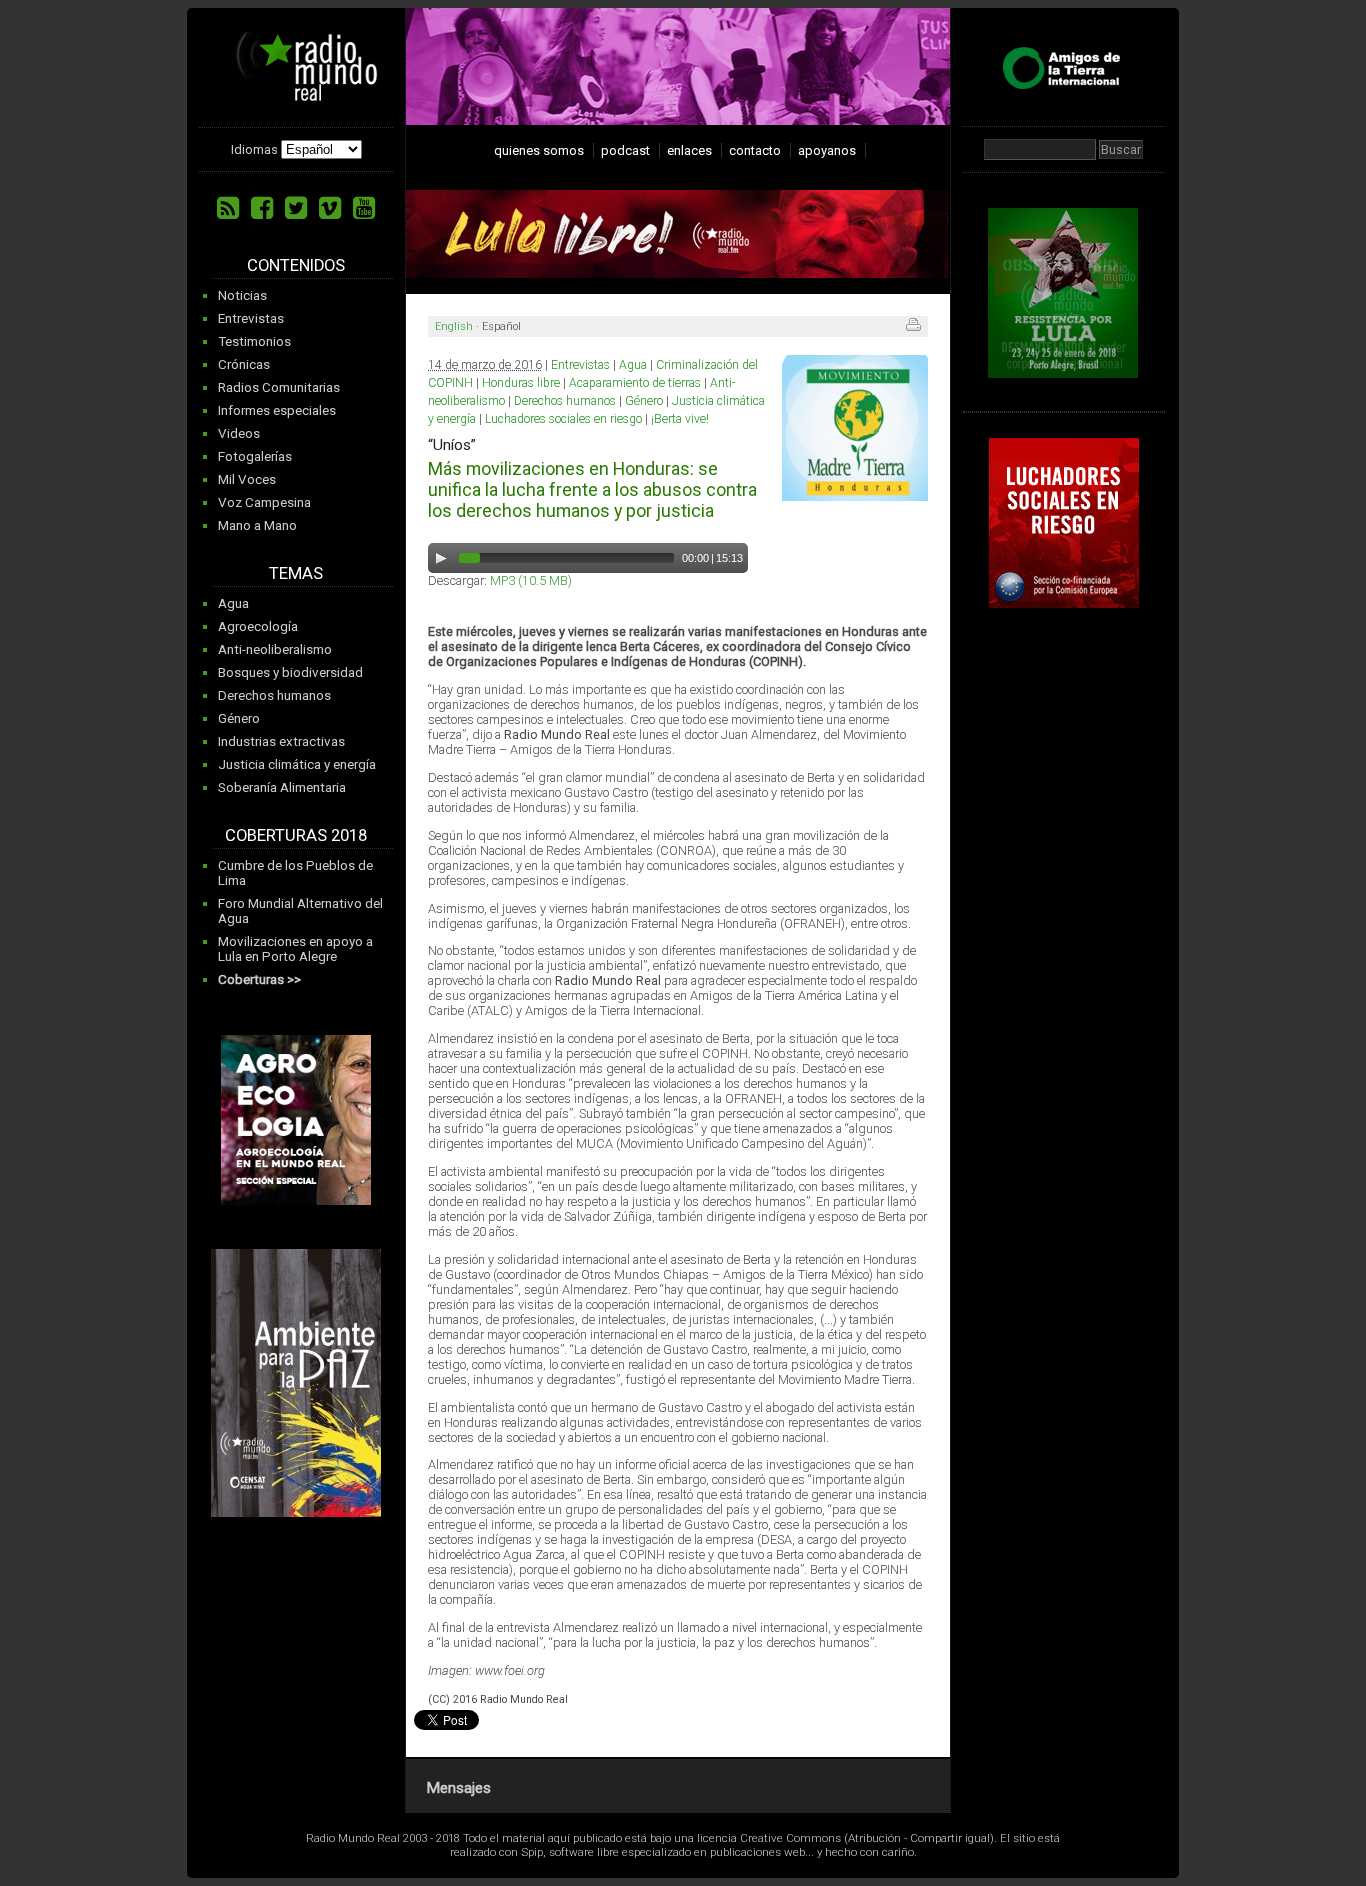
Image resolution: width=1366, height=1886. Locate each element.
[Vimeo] (330, 208)
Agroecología (258, 626)
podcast (625, 150)
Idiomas (254, 149)
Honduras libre (521, 383)
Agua (233, 603)
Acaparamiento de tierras (635, 383)
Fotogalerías (255, 456)
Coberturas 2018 (296, 835)
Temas (296, 573)
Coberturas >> (259, 979)
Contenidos (296, 265)
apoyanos (827, 150)
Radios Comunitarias (279, 387)
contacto (755, 150)
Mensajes (458, 1788)
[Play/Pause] (441, 558)
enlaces (689, 150)
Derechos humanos (274, 695)
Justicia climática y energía (297, 764)
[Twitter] (296, 208)
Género (239, 718)
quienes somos (539, 150)
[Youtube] (364, 208)
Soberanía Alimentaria (282, 787)
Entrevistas (251, 318)
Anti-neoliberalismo (275, 649)
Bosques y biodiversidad (290, 672)
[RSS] (228, 208)
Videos (239, 433)
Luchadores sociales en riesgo (563, 419)
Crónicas (244, 364)
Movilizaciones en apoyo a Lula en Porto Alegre (295, 949)
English (454, 326)
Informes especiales (277, 410)
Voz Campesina (264, 502)
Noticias (242, 295)
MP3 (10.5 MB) (531, 580)
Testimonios (254, 341)
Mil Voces (247, 479)
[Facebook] (262, 208)
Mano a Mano (257, 525)
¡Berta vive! (680, 419)
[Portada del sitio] (299, 94)
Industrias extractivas (281, 741)
